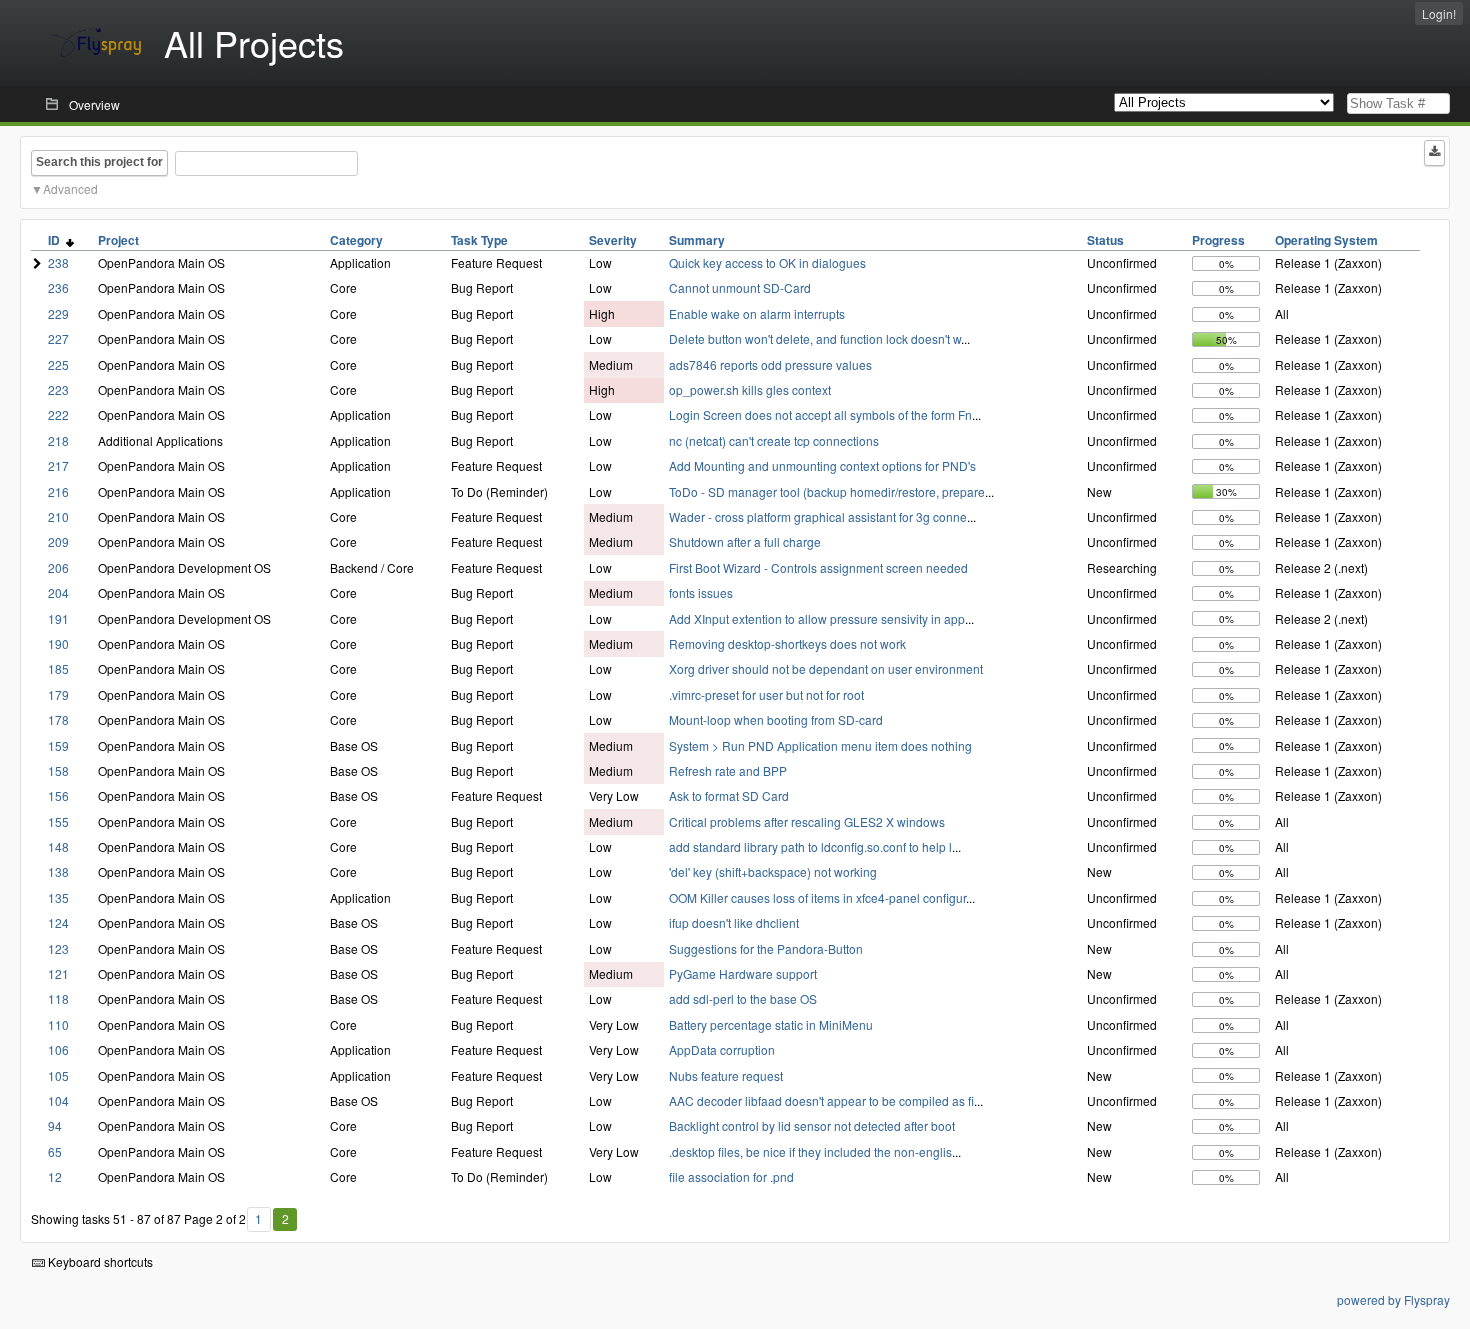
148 (58, 846)
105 (58, 1075)
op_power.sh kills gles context (750, 389)
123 (58, 948)
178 (58, 719)
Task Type (479, 240)
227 (58, 338)
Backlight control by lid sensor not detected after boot (812, 1125)
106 (58, 1049)
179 (58, 694)
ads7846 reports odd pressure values (770, 364)
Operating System (1326, 240)
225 (58, 364)
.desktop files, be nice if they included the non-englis (810, 1151)
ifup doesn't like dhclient (734, 922)
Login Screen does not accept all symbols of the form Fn (820, 414)
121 (58, 973)
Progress (1218, 240)
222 (58, 414)
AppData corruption (722, 1049)
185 (58, 668)
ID (57, 240)
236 (58, 287)
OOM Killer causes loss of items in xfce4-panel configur (817, 897)
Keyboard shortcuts (99, 1261)
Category (356, 240)
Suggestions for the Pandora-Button (766, 948)
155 (58, 821)
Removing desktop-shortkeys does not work (787, 643)
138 (58, 871)
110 (58, 1024)
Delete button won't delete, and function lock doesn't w (815, 338)
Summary (697, 240)
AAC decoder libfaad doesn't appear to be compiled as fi (821, 1100)
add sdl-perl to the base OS (743, 998)
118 (58, 998)
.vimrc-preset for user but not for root (766, 694)
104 (58, 1100)
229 (58, 313)
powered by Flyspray (1393, 1299)
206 (58, 567)
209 (58, 541)
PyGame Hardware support (743, 973)
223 (58, 389)
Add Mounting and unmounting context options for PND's (822, 465)
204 (58, 592)
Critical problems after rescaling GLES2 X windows (807, 821)
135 (58, 897)
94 (55, 1125)
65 (55, 1151)
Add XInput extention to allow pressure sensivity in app (817, 618)
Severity (613, 240)
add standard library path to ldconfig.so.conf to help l (810, 846)
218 (58, 440)
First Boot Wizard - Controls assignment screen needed (818, 567)
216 (58, 491)
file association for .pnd (731, 1176)
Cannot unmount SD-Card (740, 287)
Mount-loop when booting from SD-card (776, 719)
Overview (94, 104)
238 (58, 262)
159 (58, 745)
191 (58, 618)
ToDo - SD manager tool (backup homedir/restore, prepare (827, 491)
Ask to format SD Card (729, 795)
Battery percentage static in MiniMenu (771, 1024)
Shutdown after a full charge (745, 541)
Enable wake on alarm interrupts (757, 313)
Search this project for (99, 162)
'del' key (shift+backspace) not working (773, 871)
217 (58, 465)
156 (58, 795)
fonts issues (701, 592)
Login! (1439, 13)
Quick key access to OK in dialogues (767, 262)
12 (55, 1176)
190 (58, 643)
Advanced (70, 188)
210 (58, 516)
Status (1105, 240)
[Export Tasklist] (1434, 153)
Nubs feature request (726, 1075)
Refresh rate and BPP (728, 770)
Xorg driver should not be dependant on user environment (826, 668)
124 (58, 922)
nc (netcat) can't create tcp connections (774, 440)
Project (118, 240)
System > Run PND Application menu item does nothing (820, 745)
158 (58, 770)
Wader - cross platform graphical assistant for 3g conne (818, 516)
